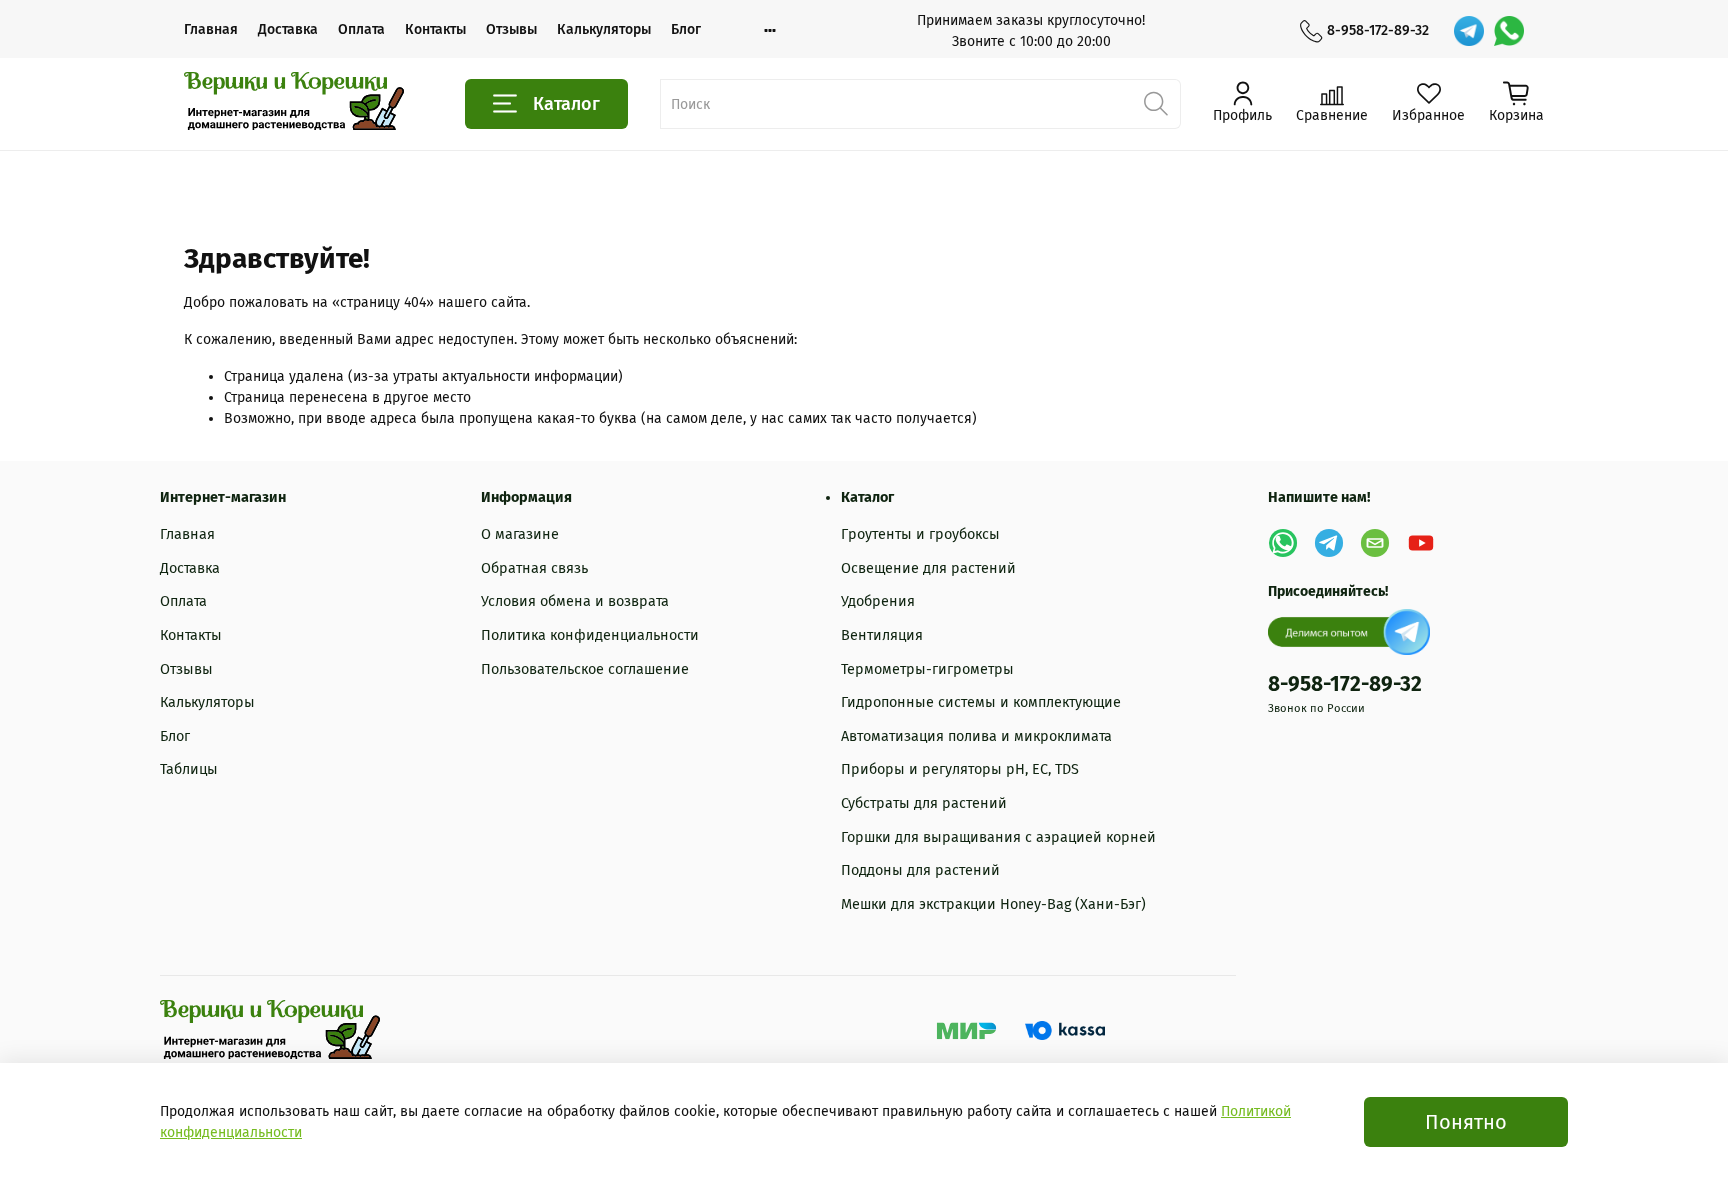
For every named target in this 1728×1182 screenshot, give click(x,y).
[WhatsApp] (1509, 31)
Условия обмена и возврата (575, 601)
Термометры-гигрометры (927, 669)
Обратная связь (534, 568)
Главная (211, 29)
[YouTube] (1421, 543)
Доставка (288, 29)
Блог (686, 29)
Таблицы (189, 769)
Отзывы (511, 29)
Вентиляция (882, 635)
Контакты (435, 29)
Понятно (1466, 1122)
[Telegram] (1469, 31)
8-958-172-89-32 (1378, 30)
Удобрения (878, 601)
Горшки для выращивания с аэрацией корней (998, 837)
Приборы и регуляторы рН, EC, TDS (960, 769)
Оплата (361, 29)
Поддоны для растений (920, 870)
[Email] (1375, 543)
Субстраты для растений (924, 803)
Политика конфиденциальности (590, 635)
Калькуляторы (604, 29)
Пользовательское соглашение (585, 669)
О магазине (520, 534)
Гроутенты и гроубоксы (920, 534)
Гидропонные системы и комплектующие (981, 702)
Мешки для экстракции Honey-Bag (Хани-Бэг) (993, 904)
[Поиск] (1156, 104)
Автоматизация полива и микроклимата (976, 736)
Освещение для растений (928, 568)
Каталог (566, 104)
